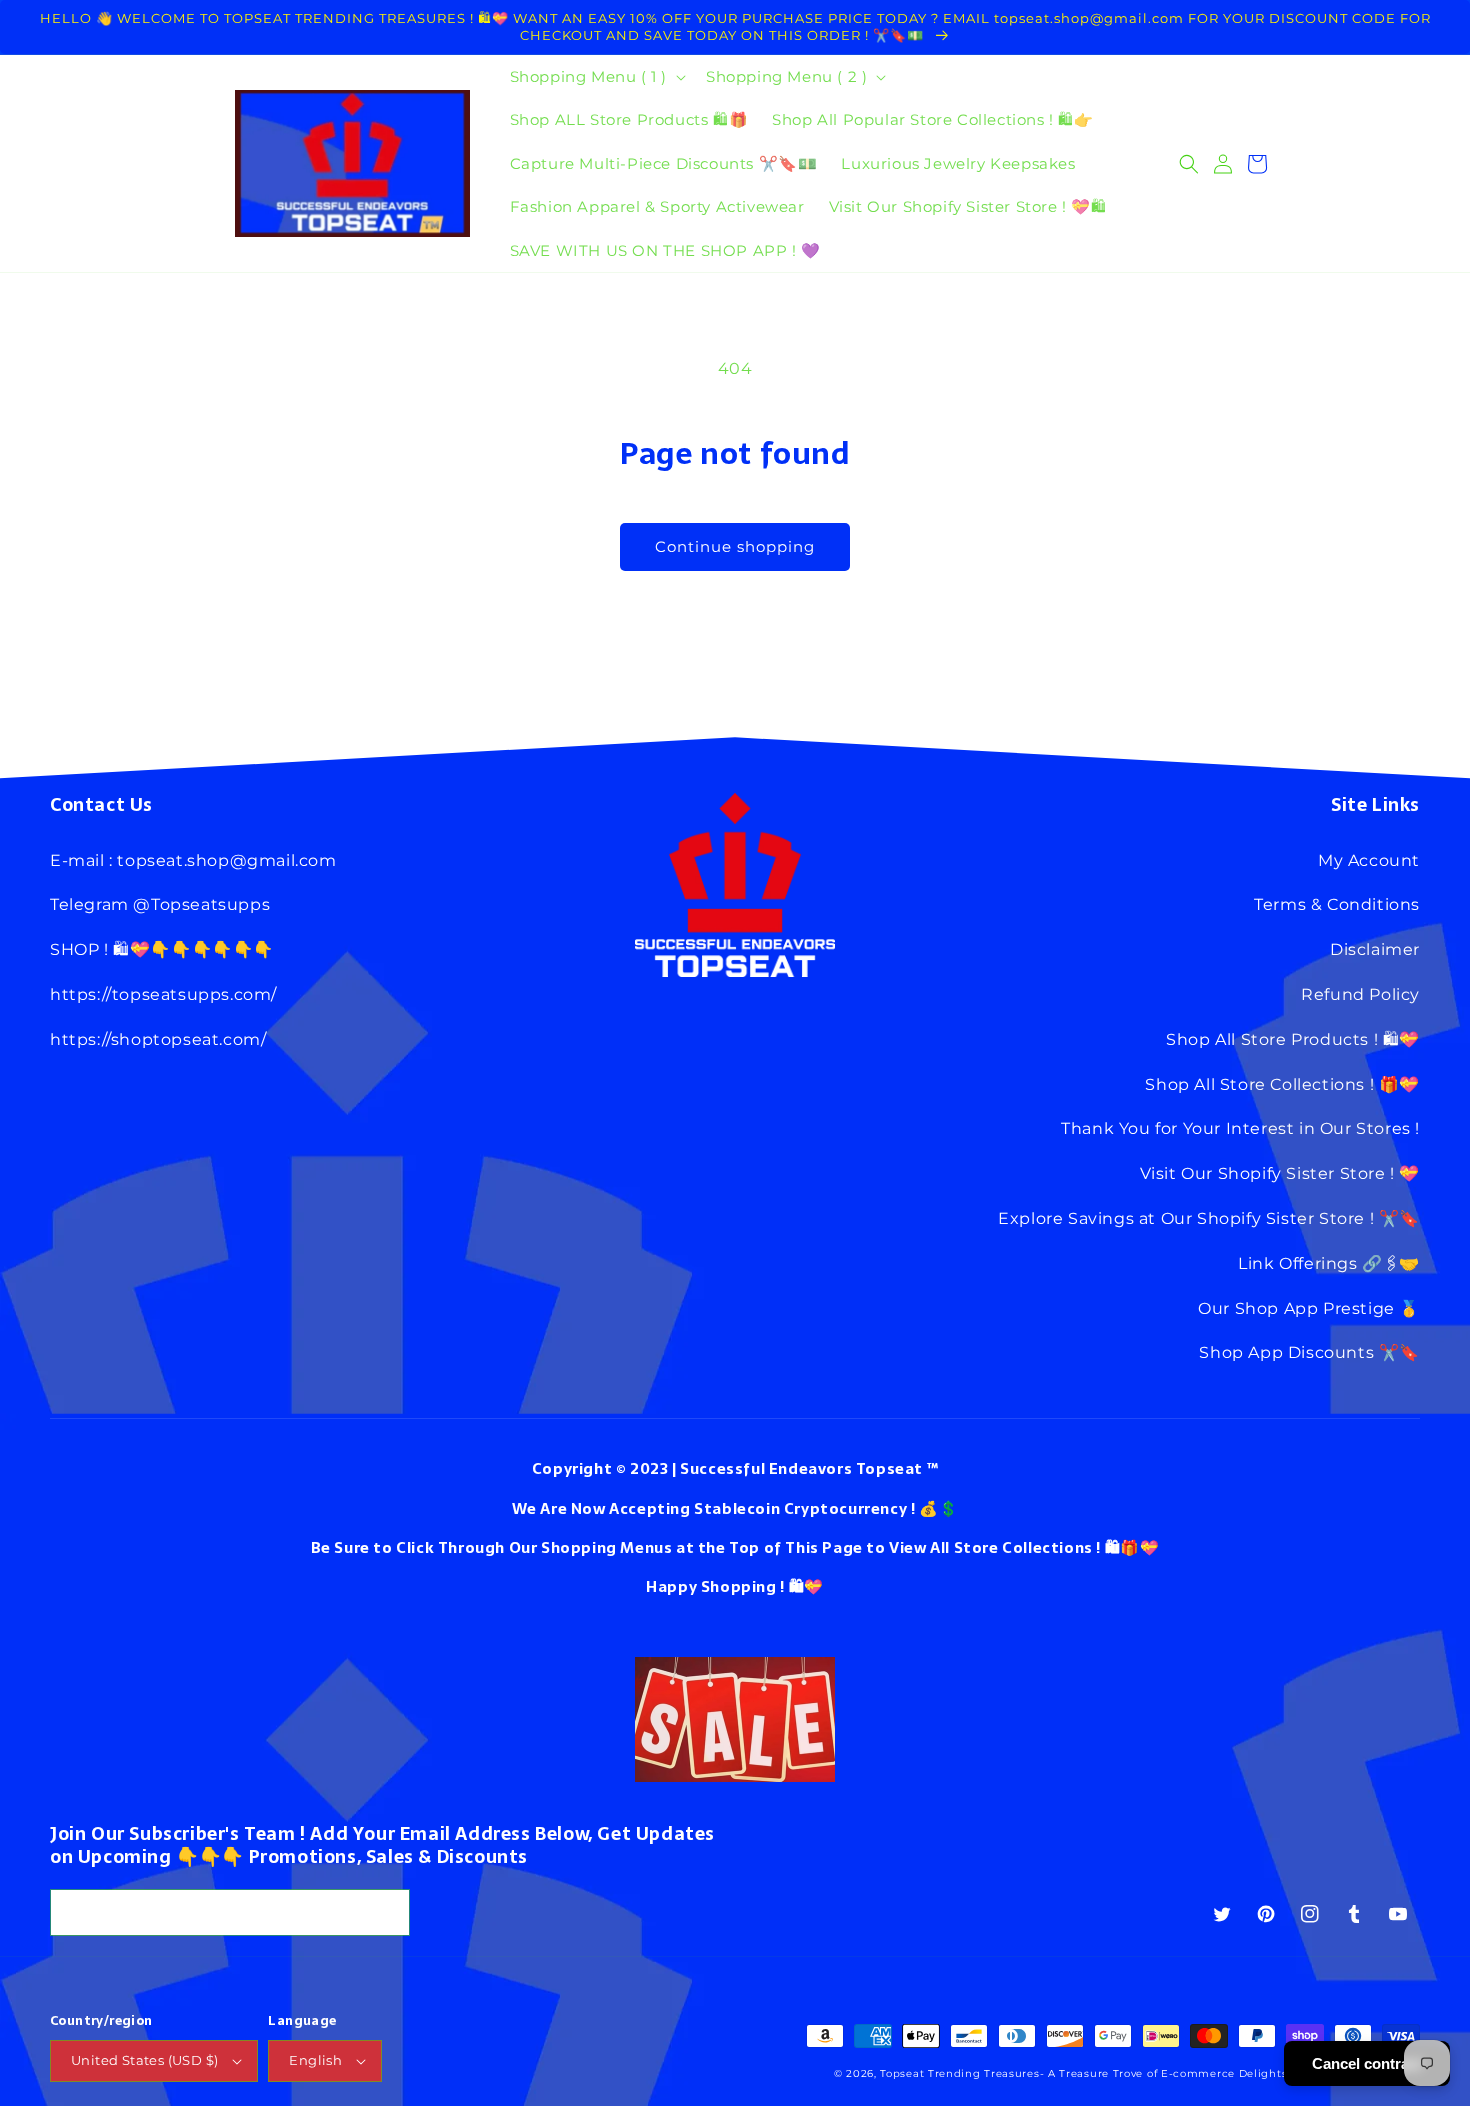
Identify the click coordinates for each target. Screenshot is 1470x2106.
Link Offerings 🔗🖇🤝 (1329, 1263)
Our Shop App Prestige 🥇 (1309, 1308)
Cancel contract (1367, 2063)
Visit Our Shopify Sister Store (1263, 1173)
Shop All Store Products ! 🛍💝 (1293, 1039)
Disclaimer (1375, 949)
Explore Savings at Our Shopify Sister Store (1181, 1218)
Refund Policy (1360, 994)
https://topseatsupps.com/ (163, 994)
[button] (596, 77)
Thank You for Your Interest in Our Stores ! (1240, 1128)
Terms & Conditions (1337, 904)
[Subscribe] (387, 1912)
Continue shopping (735, 546)
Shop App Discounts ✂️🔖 (1309, 1352)
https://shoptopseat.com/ (158, 1039)
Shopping (739, 1586)
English (315, 2060)
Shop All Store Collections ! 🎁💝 (1282, 1084)
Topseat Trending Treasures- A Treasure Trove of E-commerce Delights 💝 (1091, 2073)
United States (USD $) (144, 2060)
